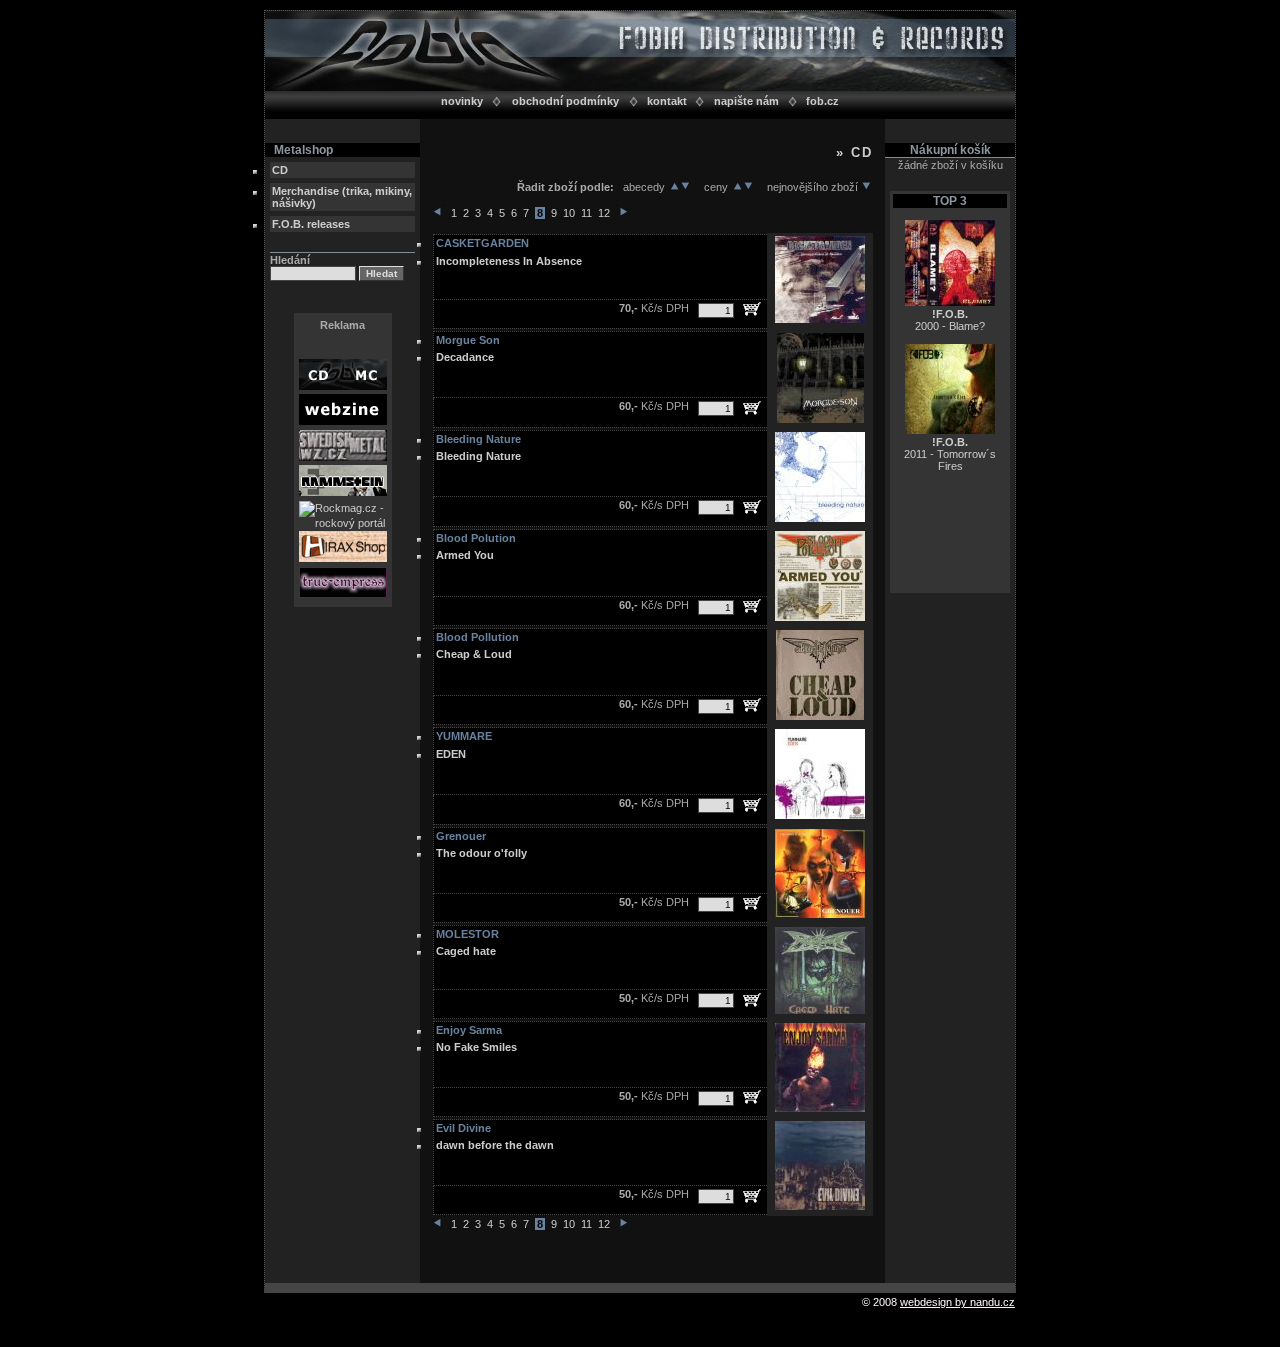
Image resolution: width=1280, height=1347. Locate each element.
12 (604, 213)
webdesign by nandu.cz (957, 1302)
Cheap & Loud (474, 654)
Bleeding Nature (478, 456)
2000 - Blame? (950, 320)
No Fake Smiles (476, 1047)
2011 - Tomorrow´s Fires (950, 454)
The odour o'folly (481, 853)
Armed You (465, 555)
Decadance (465, 357)
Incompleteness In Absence (509, 261)
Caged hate (466, 951)
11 (586, 213)
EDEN (451, 754)
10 (569, 213)
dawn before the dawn (495, 1145)
